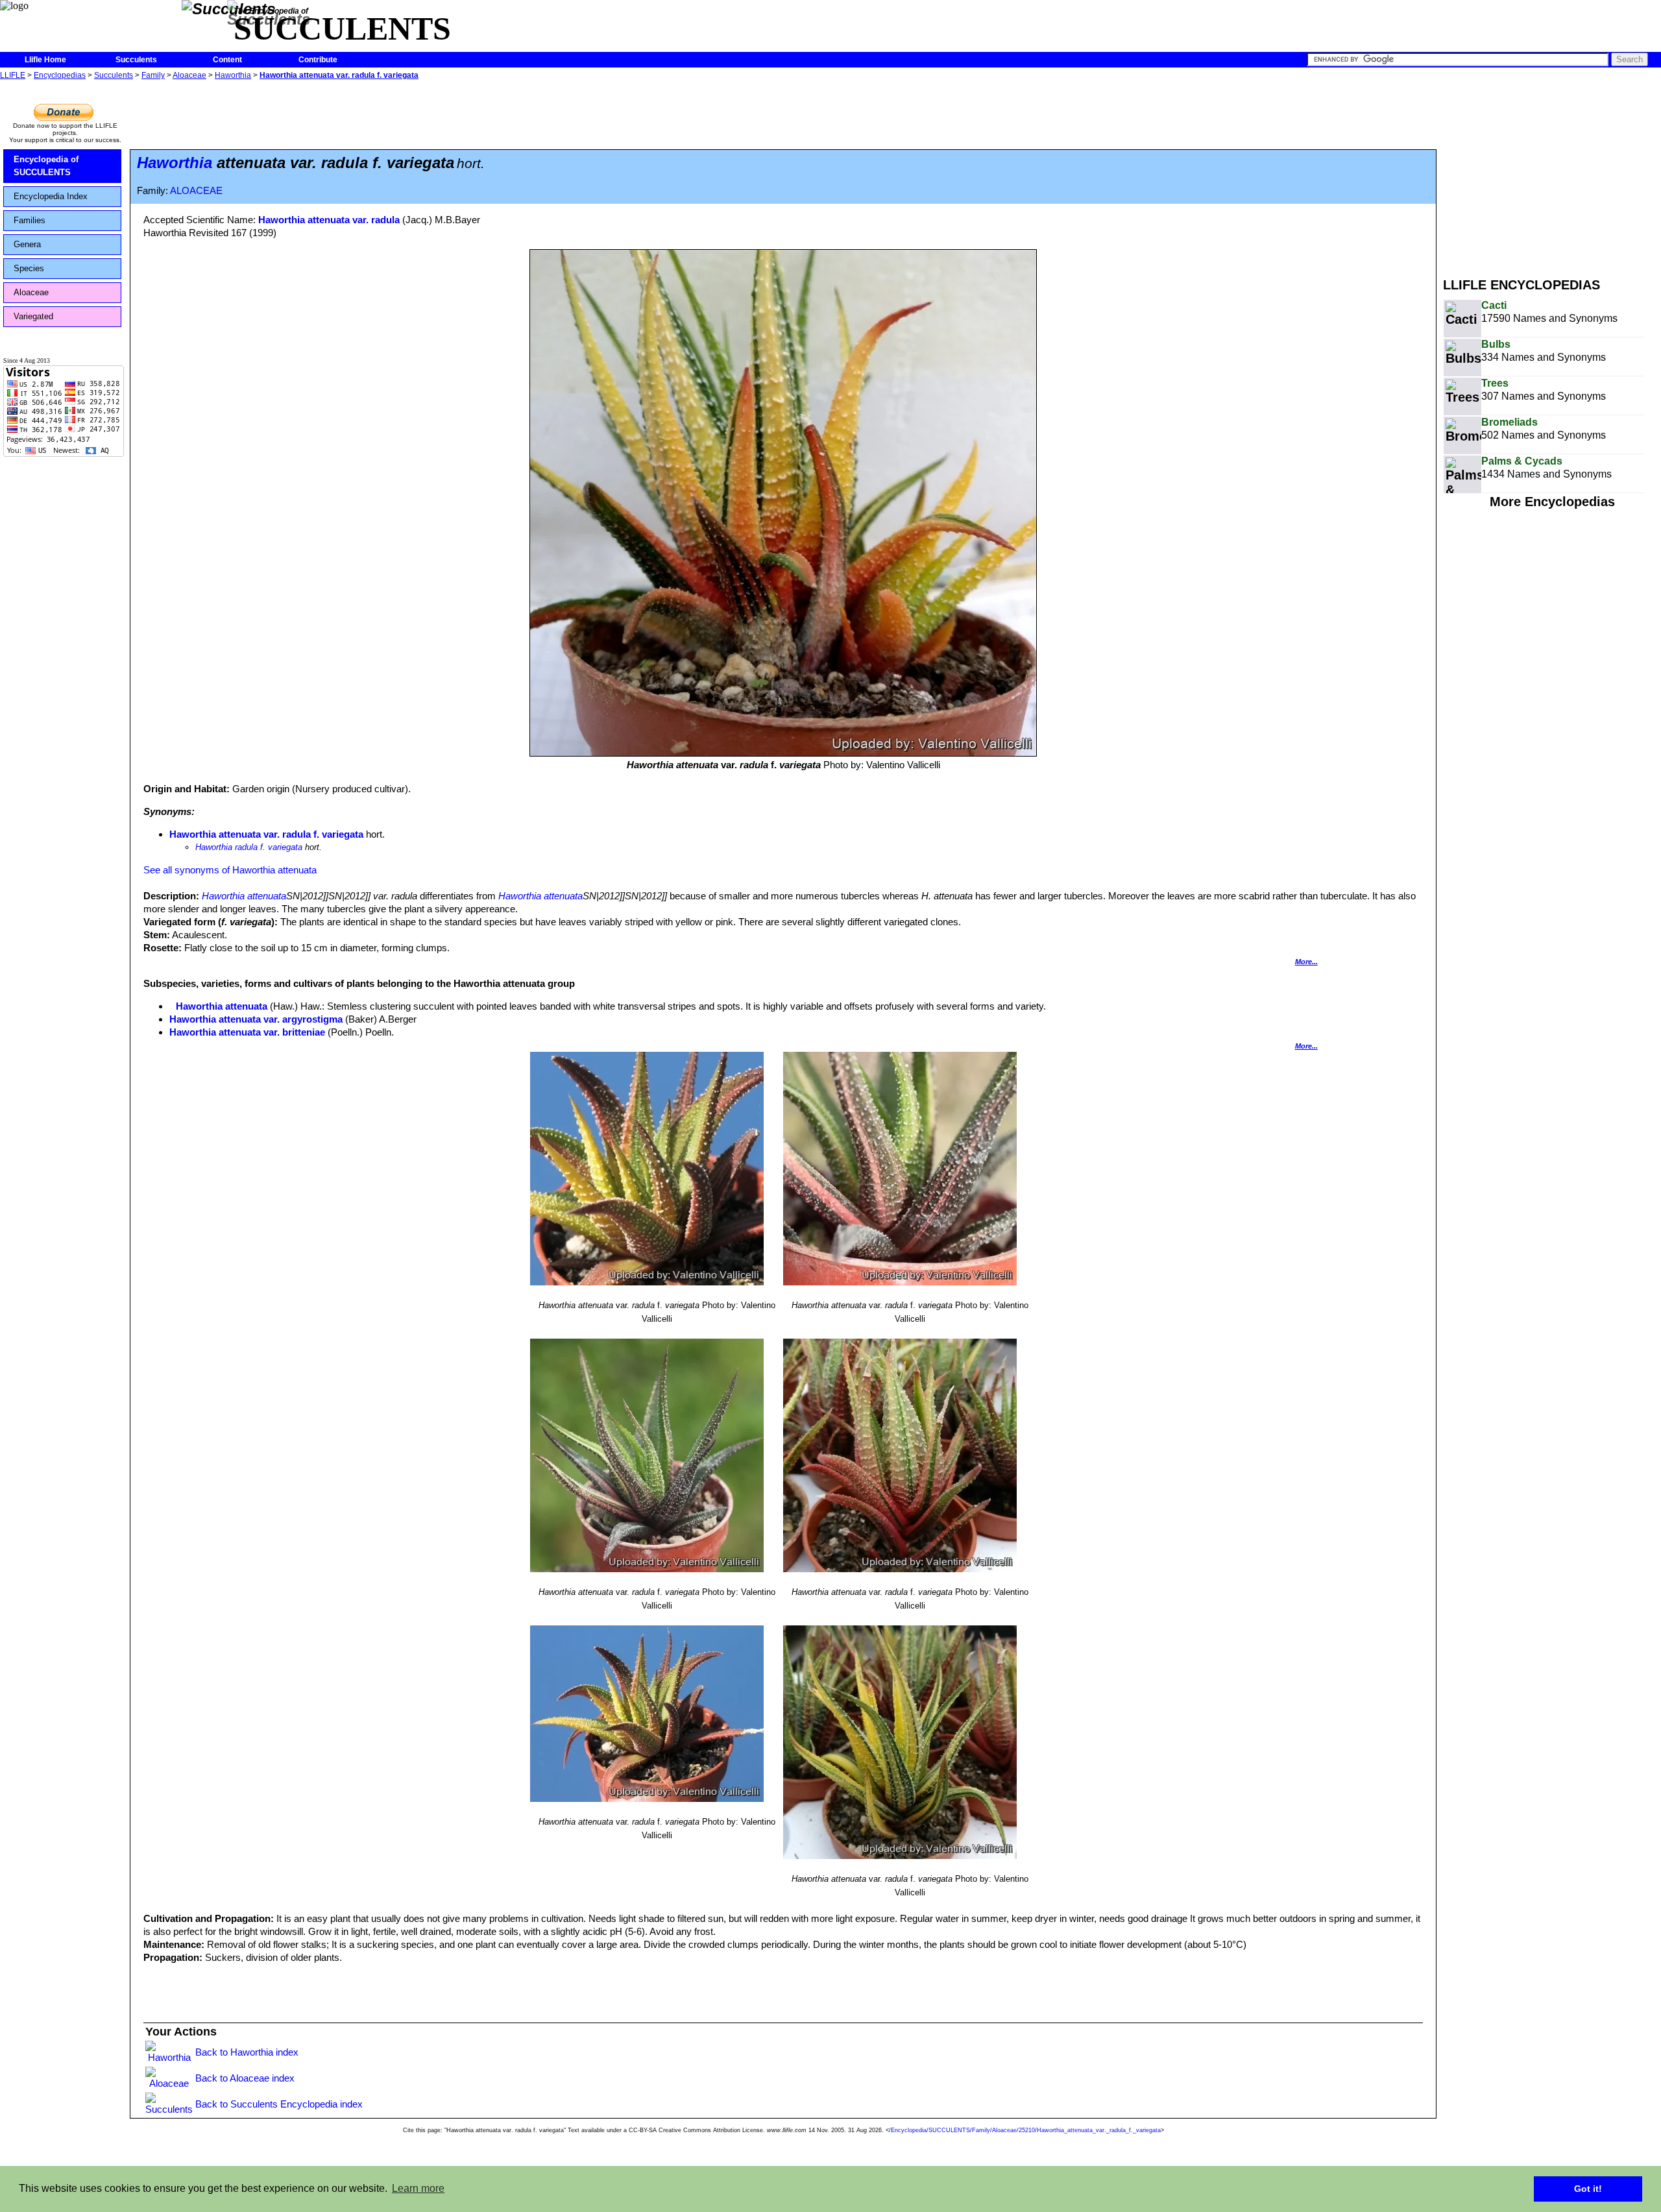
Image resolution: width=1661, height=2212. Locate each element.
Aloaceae (189, 75)
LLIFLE (13, 75)
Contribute (318, 60)
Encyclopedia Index (51, 196)
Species (29, 268)
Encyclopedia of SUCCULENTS (46, 166)
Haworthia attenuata (244, 896)
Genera (27, 244)
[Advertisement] (1552, 174)
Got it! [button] (1588, 2189)
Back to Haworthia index (247, 2052)
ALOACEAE (196, 191)
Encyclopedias (60, 75)
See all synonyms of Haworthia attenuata (230, 870)
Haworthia (233, 75)
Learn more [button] (418, 2188)
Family (153, 75)
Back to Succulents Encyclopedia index (279, 2104)
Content (227, 60)
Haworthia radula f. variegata (249, 847)
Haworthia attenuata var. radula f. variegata (339, 75)
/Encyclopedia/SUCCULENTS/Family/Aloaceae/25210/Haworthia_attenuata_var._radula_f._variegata (1025, 2130)
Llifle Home (45, 60)
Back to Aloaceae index (245, 2078)
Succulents (136, 60)
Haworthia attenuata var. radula (329, 220)
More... (1306, 962)
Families (30, 220)
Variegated (33, 316)
